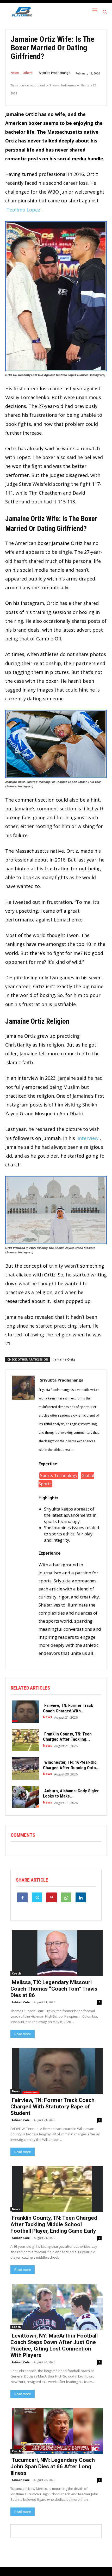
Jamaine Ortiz (64, 1359)
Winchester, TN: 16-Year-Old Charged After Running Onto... (71, 1765)
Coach (16, 1973)
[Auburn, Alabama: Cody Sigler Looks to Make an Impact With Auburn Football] (24, 1796)
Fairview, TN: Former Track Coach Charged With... (68, 1708)
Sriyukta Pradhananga (55, 73)
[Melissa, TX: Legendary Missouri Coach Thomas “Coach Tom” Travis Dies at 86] (56, 1953)
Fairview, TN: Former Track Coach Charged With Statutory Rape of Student (52, 2107)
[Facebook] (22, 1897)
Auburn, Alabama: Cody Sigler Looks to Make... (71, 1793)
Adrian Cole (21, 2002)
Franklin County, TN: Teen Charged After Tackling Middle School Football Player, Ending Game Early (54, 2224)
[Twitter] (37, 1897)
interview (88, 1138)
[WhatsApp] (66, 1897)
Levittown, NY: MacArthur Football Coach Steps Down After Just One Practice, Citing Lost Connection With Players (54, 2345)
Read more (23, 2034)
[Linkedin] (81, 1897)
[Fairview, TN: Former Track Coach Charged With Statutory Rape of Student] (24, 1711)
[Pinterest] (52, 1897)
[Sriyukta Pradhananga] (23, 1519)
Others (28, 73)
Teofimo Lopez (23, 210)
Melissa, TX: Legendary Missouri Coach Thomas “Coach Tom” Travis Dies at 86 (54, 1989)
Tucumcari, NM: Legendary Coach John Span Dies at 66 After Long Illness (53, 2466)
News (15, 73)
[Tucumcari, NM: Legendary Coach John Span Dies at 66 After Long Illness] (56, 2431)
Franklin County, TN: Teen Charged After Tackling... (67, 1737)
